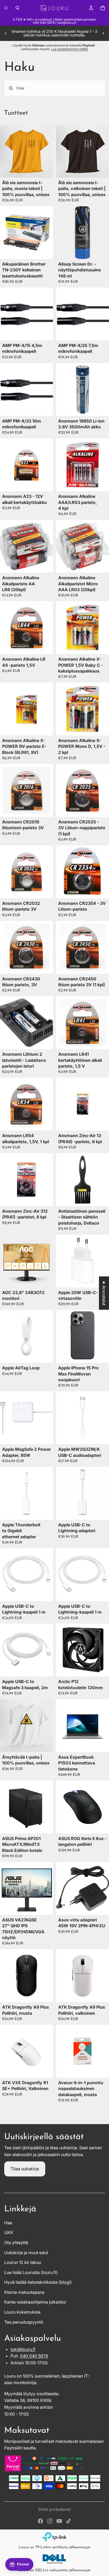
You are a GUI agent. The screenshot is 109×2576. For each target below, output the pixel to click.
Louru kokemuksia (22, 2312)
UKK (9, 2232)
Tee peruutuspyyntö (24, 2322)
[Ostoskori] (103, 8)
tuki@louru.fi (23, 2349)
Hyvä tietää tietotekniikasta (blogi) (38, 2282)
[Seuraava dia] (103, 33)
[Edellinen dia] (6, 33)
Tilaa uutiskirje (25, 2169)
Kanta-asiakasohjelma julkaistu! (35, 2302)
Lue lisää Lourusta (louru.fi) (31, 2272)
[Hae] (17, 8)
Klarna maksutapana (24, 2292)
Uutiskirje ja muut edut (26, 2253)
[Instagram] (50, 2521)
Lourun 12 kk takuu (23, 2262)
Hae (8, 2223)
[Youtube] (59, 2521)
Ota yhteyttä (16, 2243)
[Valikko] (6, 8)
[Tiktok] (69, 2521)
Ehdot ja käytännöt (55, 2509)
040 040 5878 (34, 2356)
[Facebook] (40, 2521)
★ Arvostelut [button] (104, 1293)
